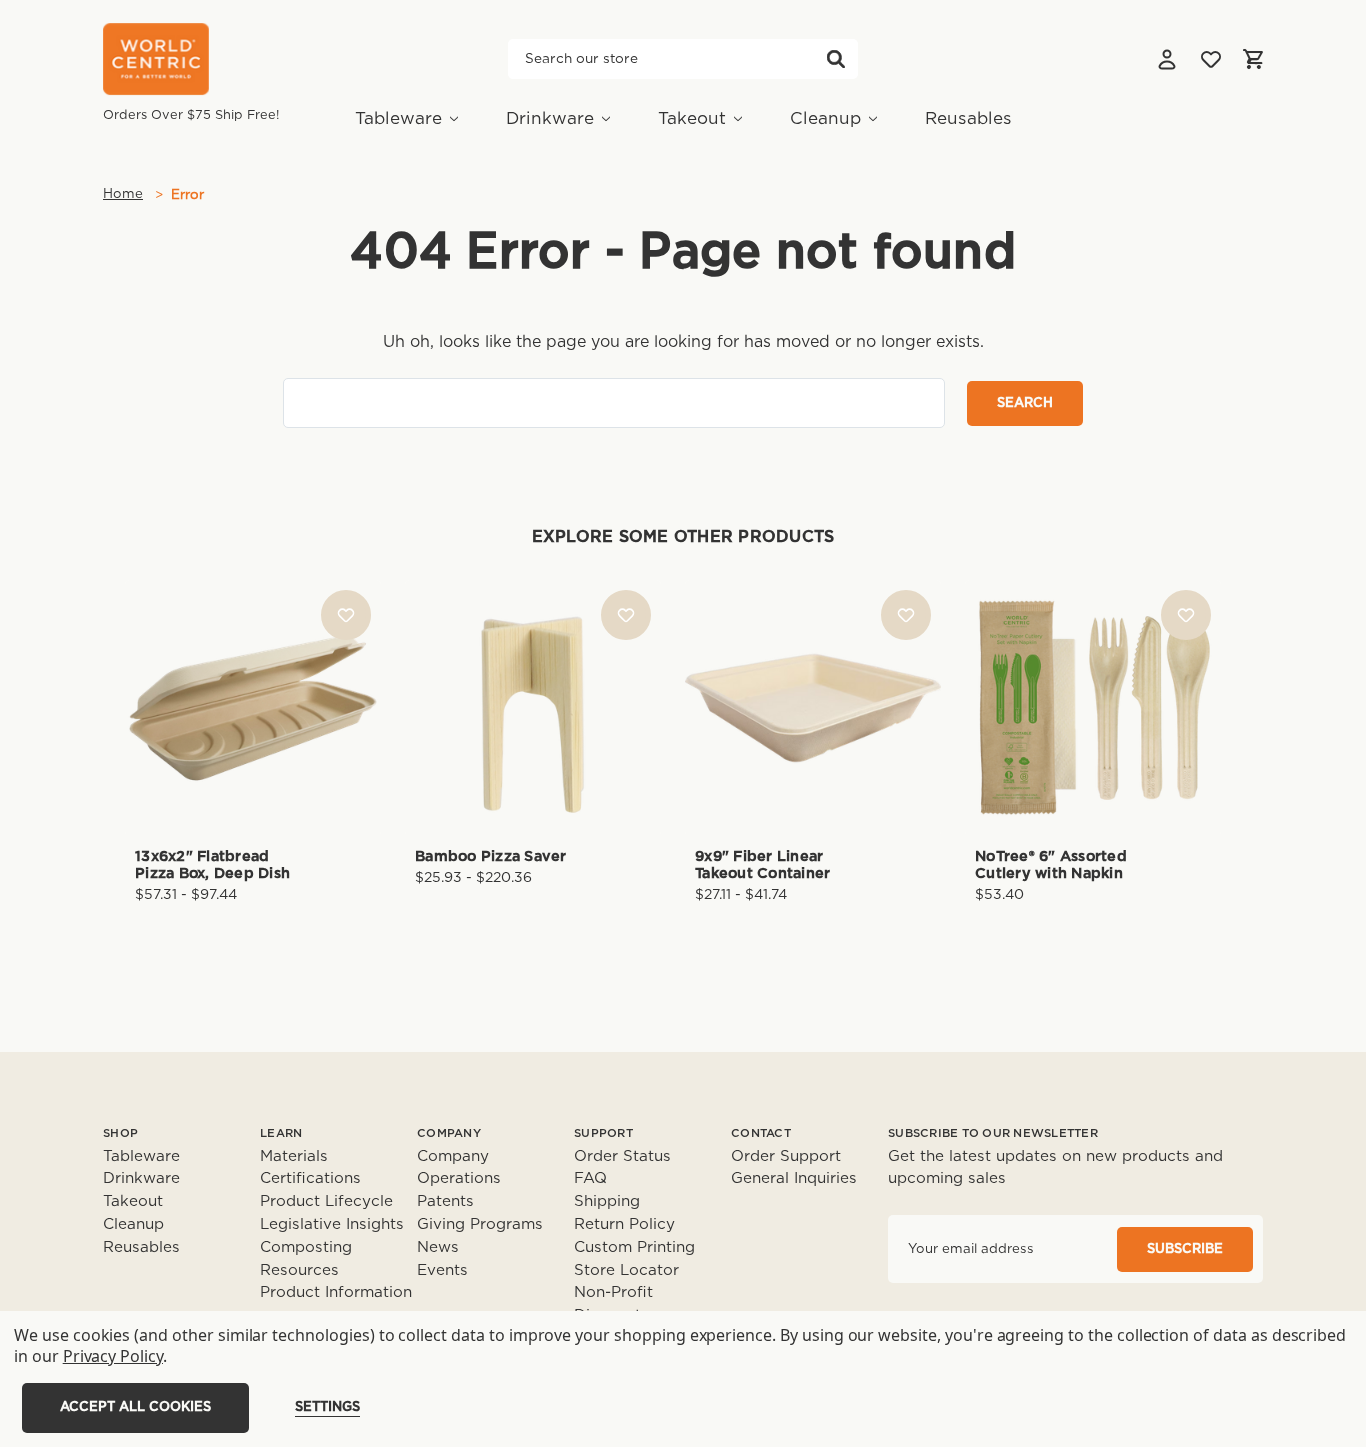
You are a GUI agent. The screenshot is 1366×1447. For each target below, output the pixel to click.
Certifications (310, 1178)
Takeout (692, 118)
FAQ (590, 1178)
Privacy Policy (113, 1356)
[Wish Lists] (1211, 59)
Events (442, 1270)
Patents (445, 1201)
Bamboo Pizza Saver (491, 856)
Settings (327, 1407)
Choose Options (253, 739)
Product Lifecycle (326, 1201)
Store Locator (626, 1270)
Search (836, 59)
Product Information (336, 1292)
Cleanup (825, 118)
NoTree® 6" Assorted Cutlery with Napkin (1051, 865)
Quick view (253, 673)
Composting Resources (306, 1259)
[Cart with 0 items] (1253, 59)
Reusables (968, 118)
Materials (294, 1156)
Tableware (398, 118)
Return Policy (624, 1224)
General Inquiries (794, 1178)
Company (453, 1156)
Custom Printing (634, 1247)
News (438, 1247)
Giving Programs (480, 1224)
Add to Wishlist (346, 615)
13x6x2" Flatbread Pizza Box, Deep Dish (212, 865)
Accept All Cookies (135, 1407)
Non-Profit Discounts (613, 1304)
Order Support (786, 1156)
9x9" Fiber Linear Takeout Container (762, 865)
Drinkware (550, 118)
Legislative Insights (332, 1224)
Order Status (622, 1156)
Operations (459, 1178)
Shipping (607, 1201)
